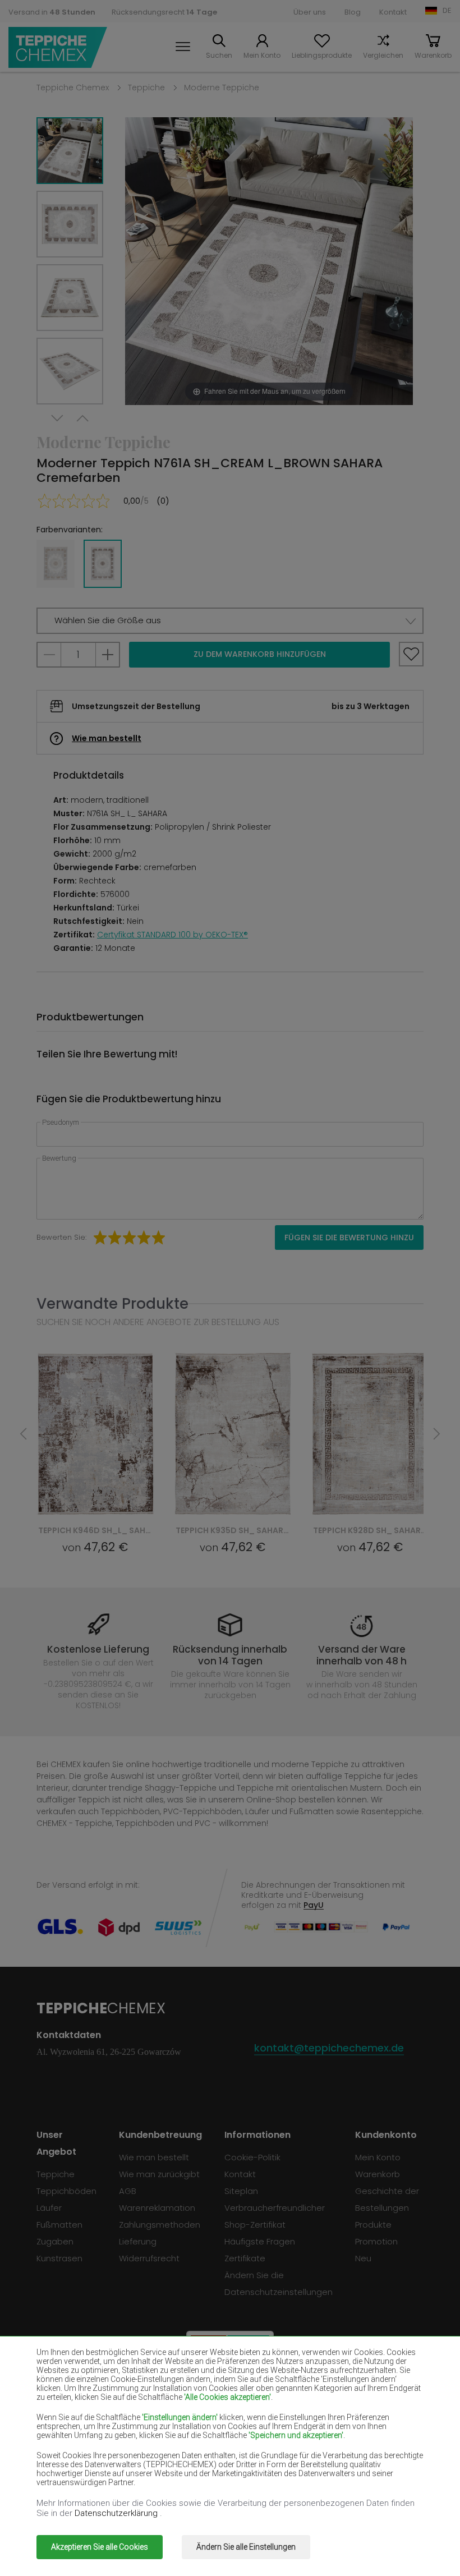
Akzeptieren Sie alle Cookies (100, 2547)
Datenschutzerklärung (117, 2513)
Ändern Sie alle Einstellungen (246, 2547)
